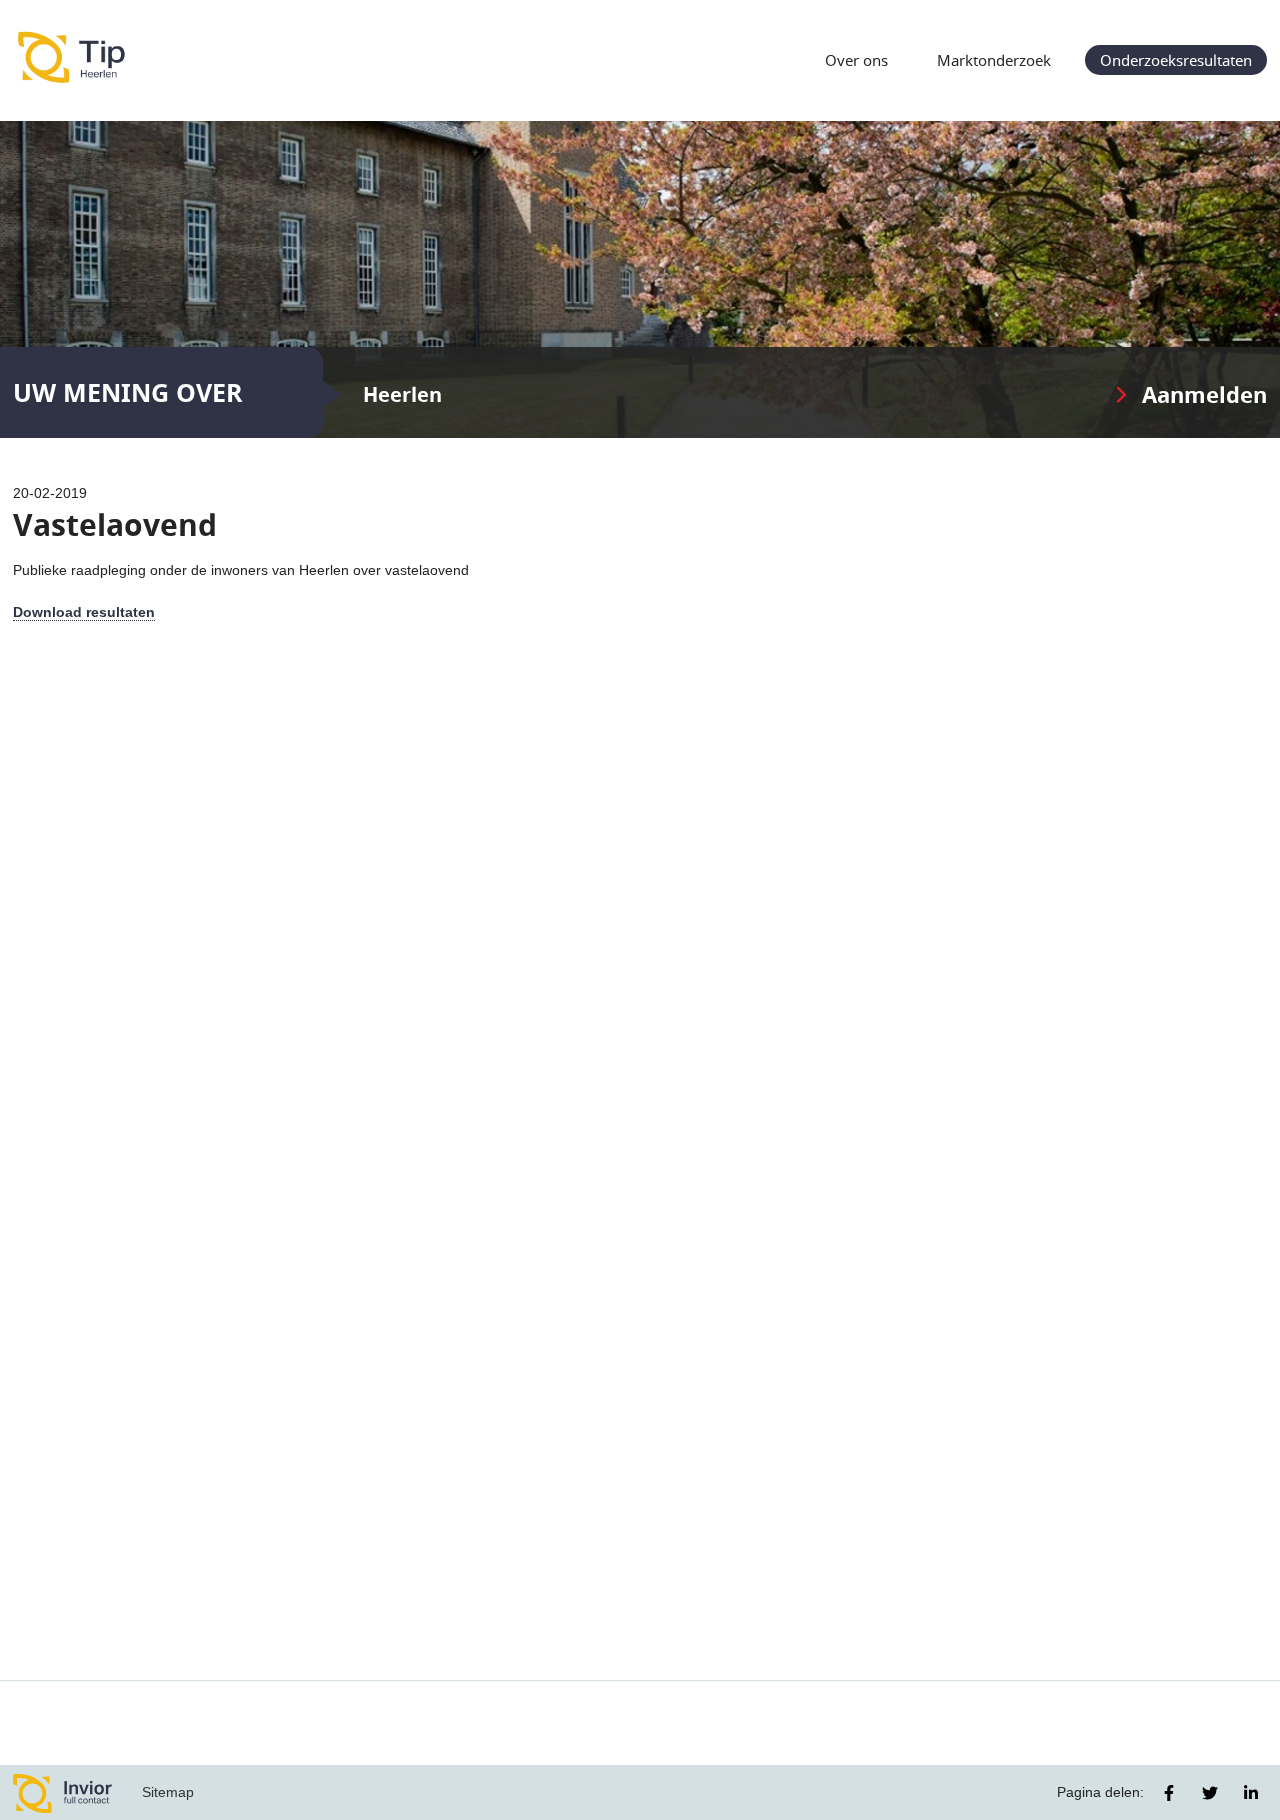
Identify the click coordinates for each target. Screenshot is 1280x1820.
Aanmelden (1204, 394)
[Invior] (63, 1792)
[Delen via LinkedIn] (1251, 1793)
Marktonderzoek (994, 60)
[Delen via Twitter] (1210, 1793)
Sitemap (168, 1792)
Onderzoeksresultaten (1176, 60)
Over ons (856, 60)
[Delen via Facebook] (1169, 1793)
